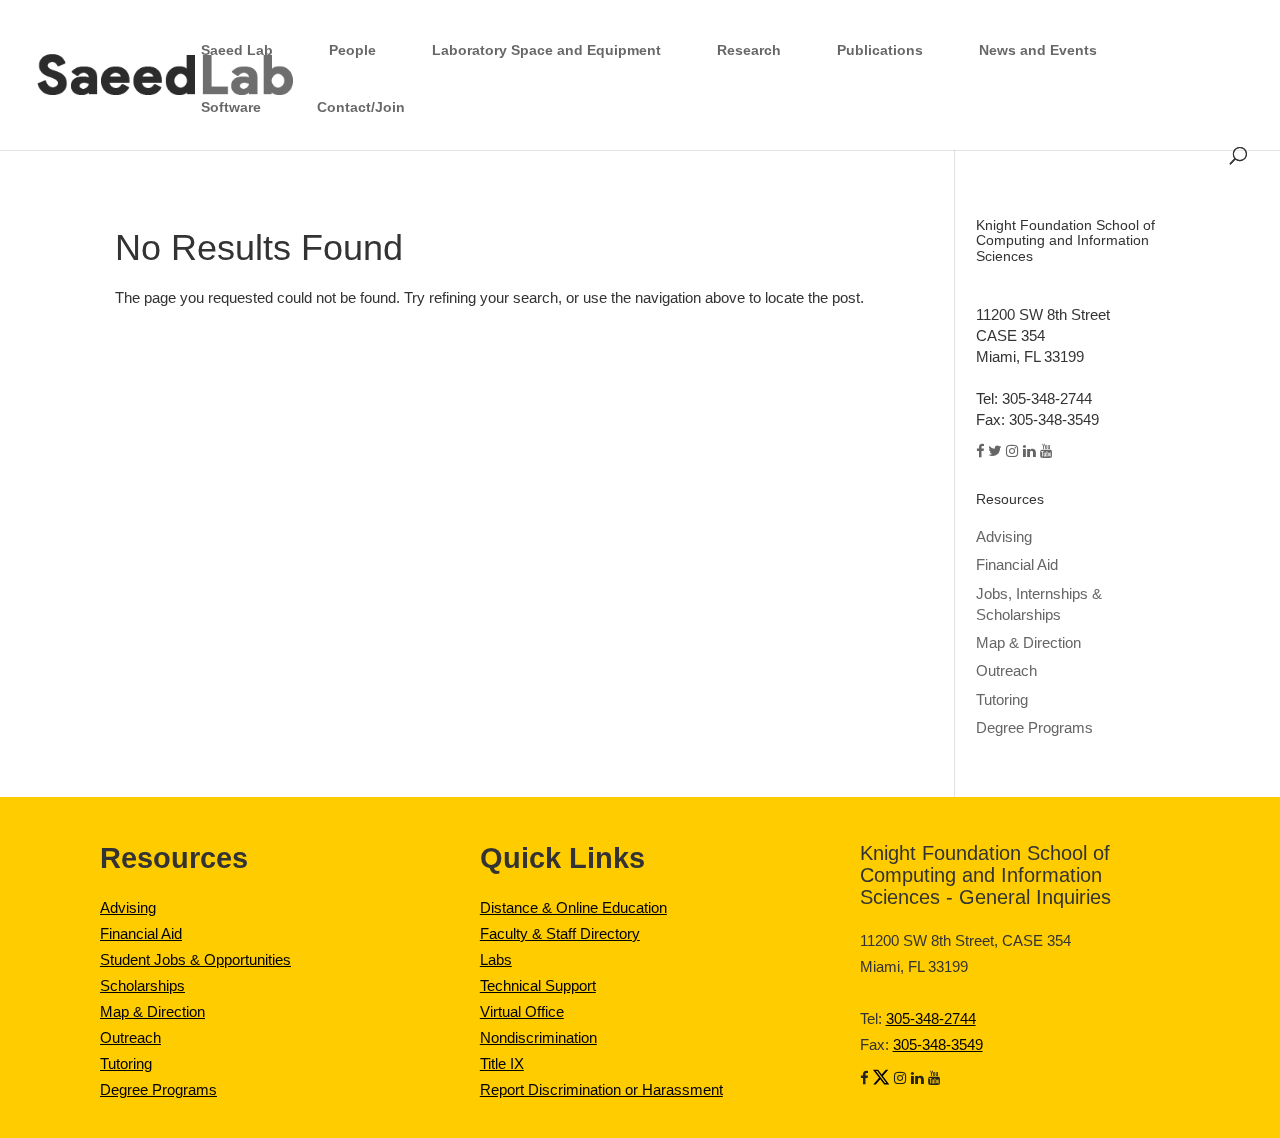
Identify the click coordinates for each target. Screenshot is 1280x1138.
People (352, 50)
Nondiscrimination (538, 1038)
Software (231, 107)
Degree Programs (158, 1090)
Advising (1004, 537)
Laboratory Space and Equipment (546, 50)
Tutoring (126, 1064)
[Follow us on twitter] (881, 1078)
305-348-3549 (938, 1045)
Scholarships (142, 986)
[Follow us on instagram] (900, 1078)
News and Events (1038, 50)
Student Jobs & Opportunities (195, 960)
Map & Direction (152, 1012)
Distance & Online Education (573, 908)
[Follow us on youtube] (934, 1078)
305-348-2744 (931, 1019)
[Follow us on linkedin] (917, 1078)
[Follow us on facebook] (864, 1078)
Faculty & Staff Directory (560, 934)
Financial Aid (141, 934)
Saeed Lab (237, 50)
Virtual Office (522, 1012)
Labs (496, 960)
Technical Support (538, 986)
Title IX (502, 1064)
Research (749, 50)
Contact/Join (361, 107)
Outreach (130, 1038)
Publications (880, 50)
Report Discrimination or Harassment (601, 1090)
